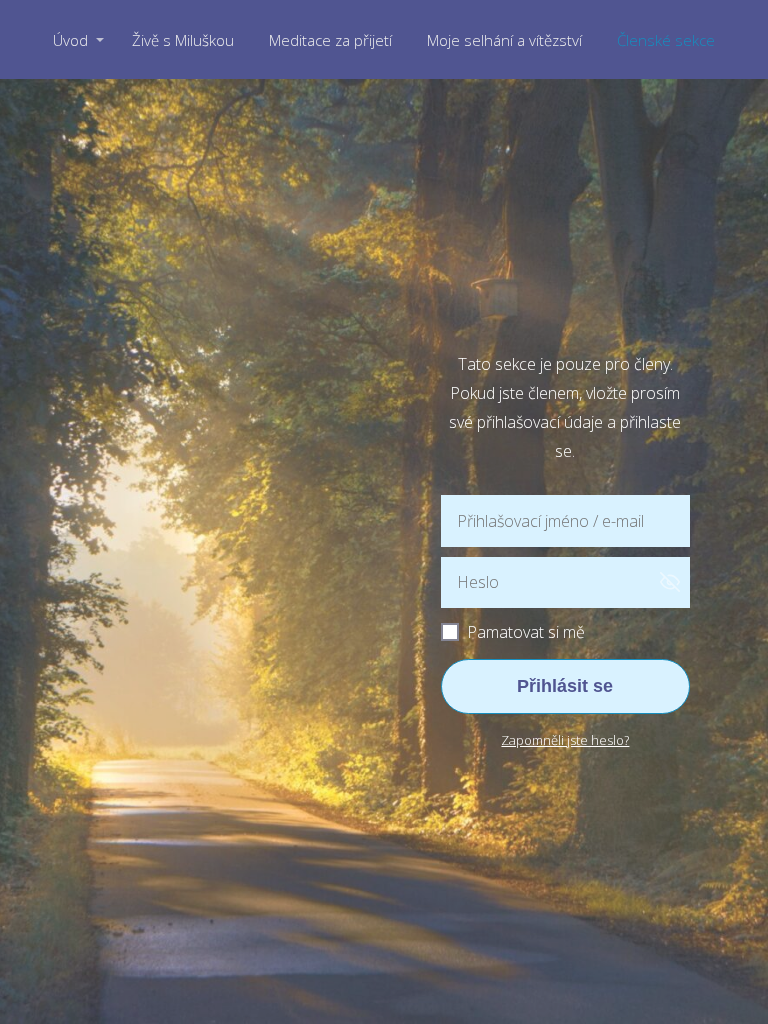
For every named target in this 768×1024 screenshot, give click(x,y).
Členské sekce (666, 40)
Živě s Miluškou (183, 40)
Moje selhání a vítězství (504, 40)
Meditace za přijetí (330, 40)
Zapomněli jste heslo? (565, 740)
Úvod (70, 40)
